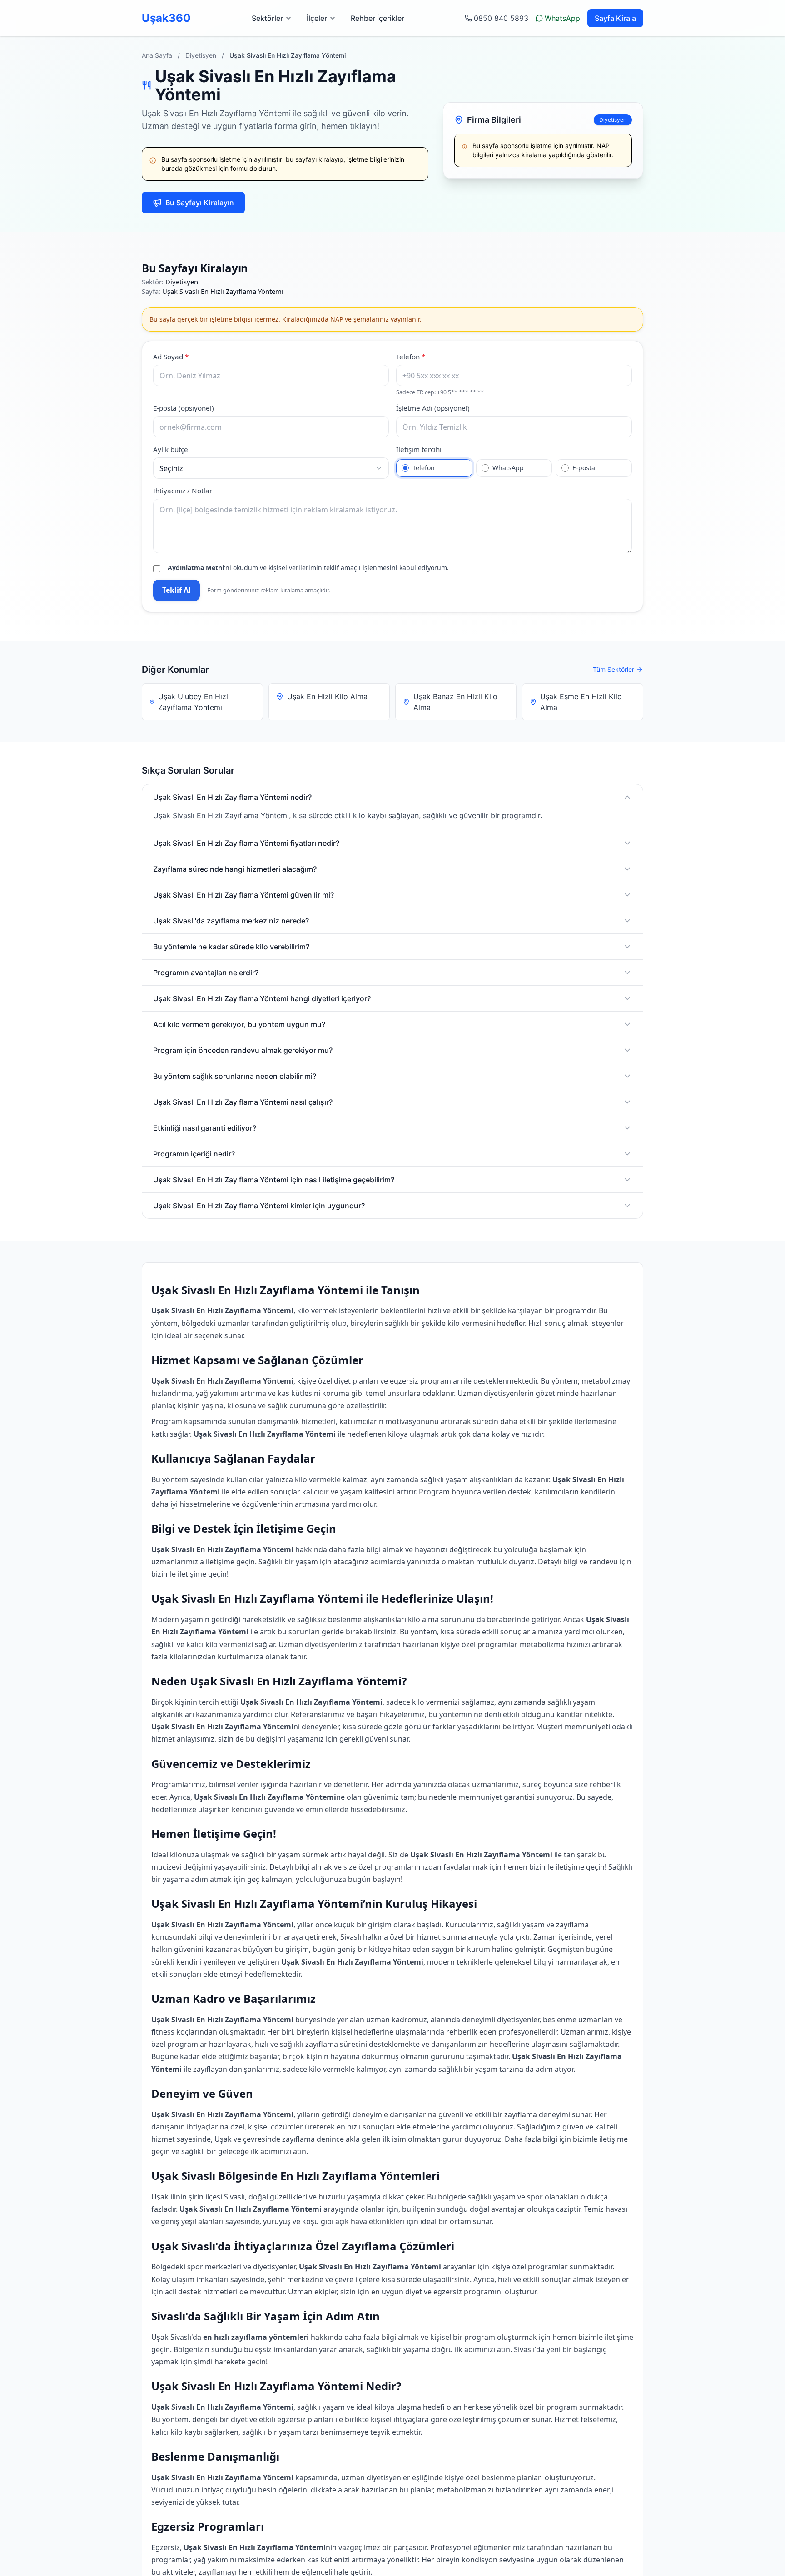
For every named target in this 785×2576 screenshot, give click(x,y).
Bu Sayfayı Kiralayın (200, 203)
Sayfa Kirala (615, 18)
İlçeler (317, 18)
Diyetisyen (201, 55)
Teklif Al (176, 590)
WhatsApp (562, 18)
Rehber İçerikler (378, 18)
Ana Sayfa (157, 55)
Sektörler (267, 18)
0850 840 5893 (501, 18)
